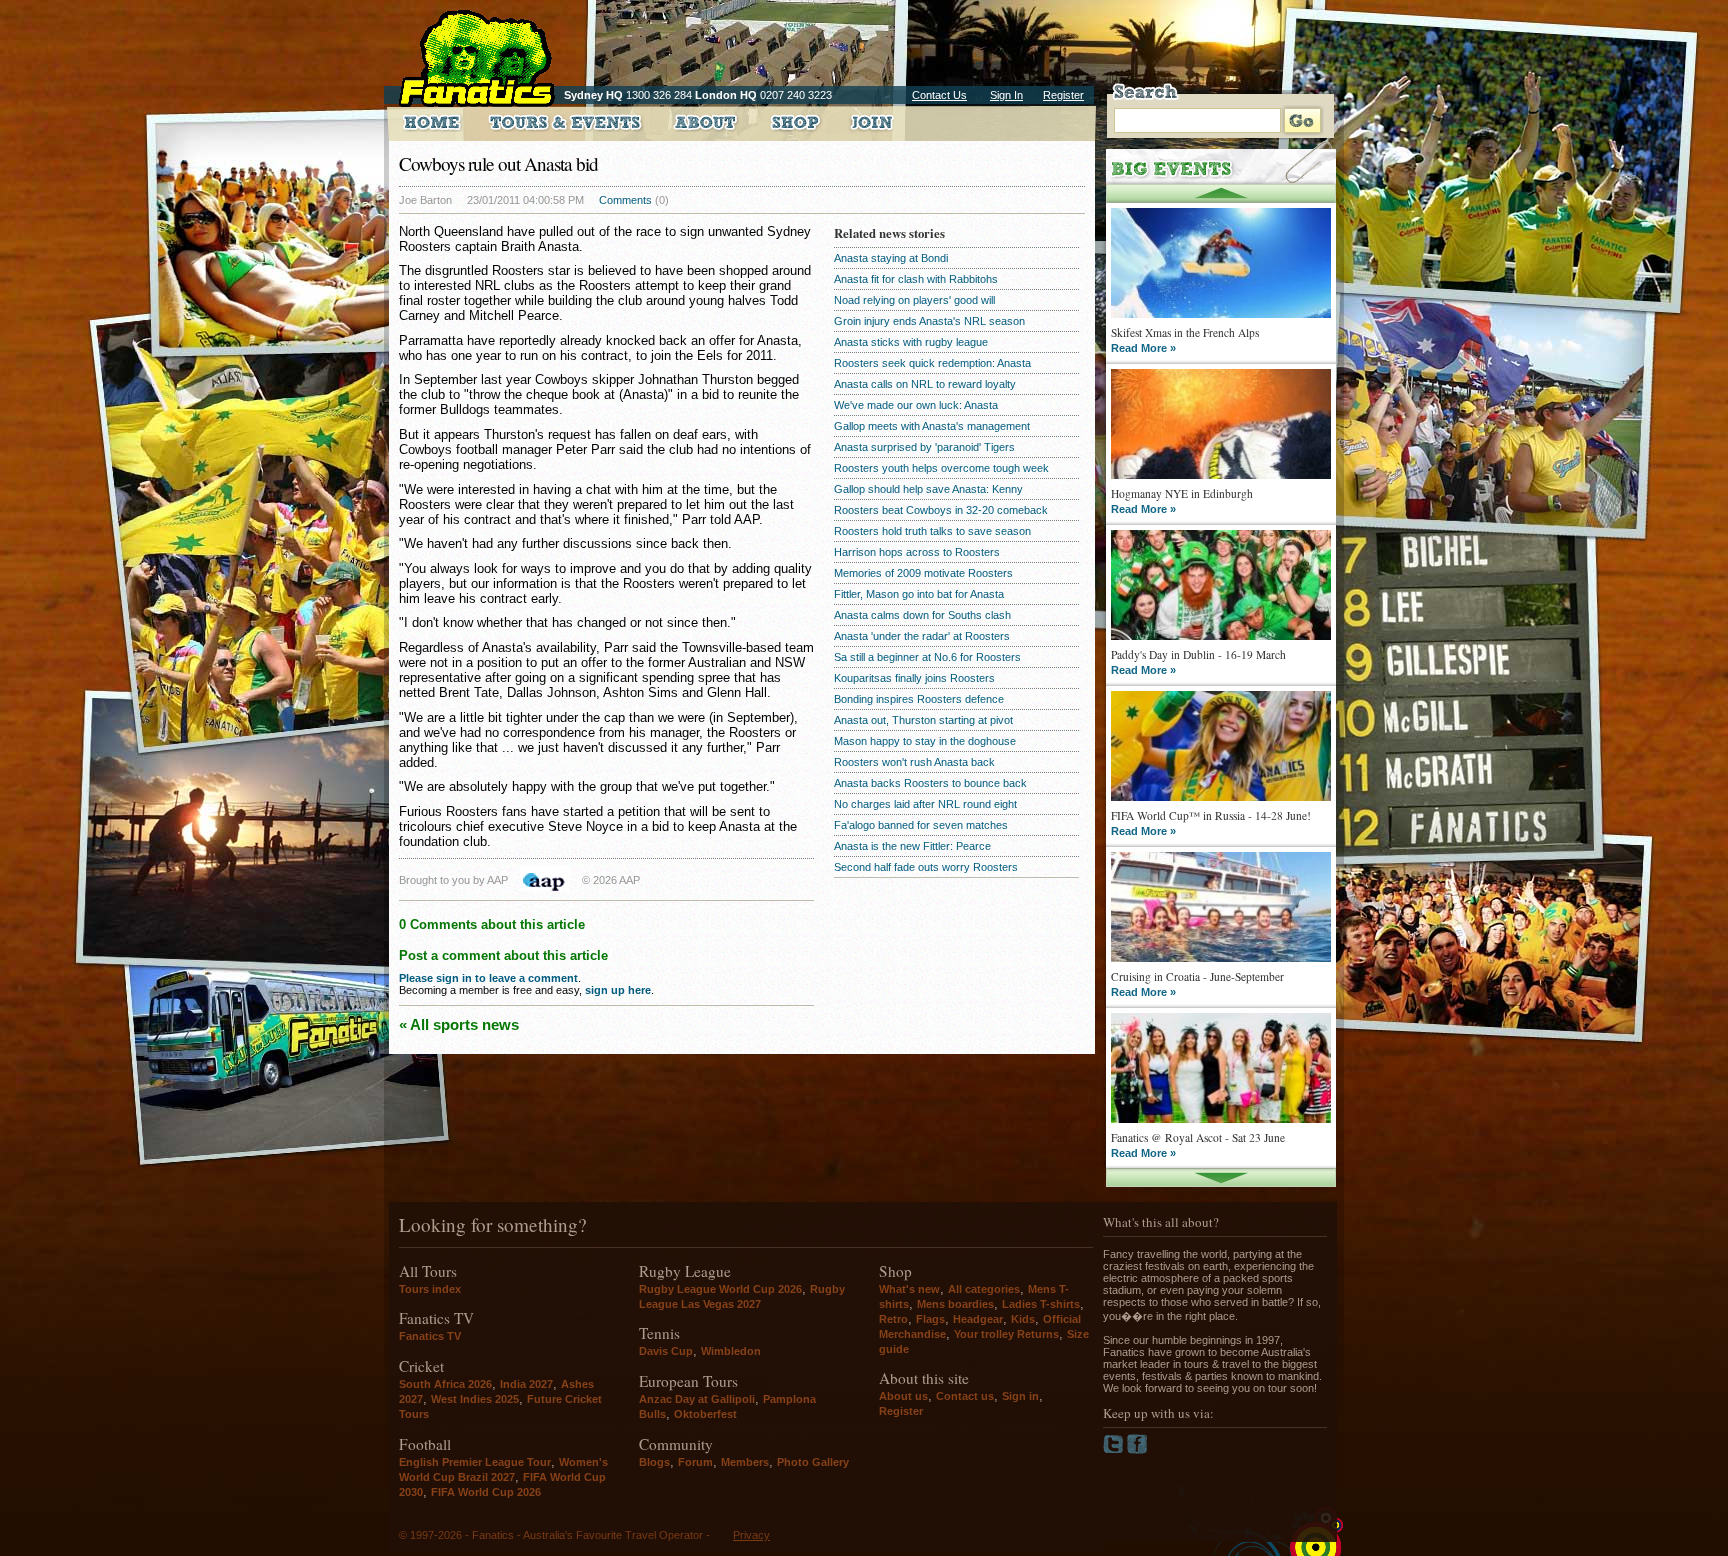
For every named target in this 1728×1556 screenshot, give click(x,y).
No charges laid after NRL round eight (925, 804)
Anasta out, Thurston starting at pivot (923, 720)
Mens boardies (955, 1304)
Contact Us (939, 95)
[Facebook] (1137, 1450)
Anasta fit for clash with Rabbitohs (916, 279)
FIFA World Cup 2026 (486, 1492)
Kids (1023, 1319)
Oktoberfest (705, 1414)
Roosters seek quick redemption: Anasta (932, 363)
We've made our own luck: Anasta (916, 405)
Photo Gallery (813, 1462)
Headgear (978, 1319)
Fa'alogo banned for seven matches (921, 825)
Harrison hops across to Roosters (917, 552)
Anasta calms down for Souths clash (922, 615)
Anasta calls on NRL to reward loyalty (925, 384)
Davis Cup (666, 1351)
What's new (909, 1289)
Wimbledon (731, 1351)
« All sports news (459, 1024)
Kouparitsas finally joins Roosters (914, 678)
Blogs (654, 1462)
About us (903, 1396)
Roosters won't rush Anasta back (914, 762)
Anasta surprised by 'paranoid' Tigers (924, 447)
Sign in (1020, 1396)
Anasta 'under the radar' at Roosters (922, 636)
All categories (984, 1289)
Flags (930, 1319)
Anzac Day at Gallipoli (697, 1399)
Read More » (1143, 348)
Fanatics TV (430, 1336)
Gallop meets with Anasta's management (932, 426)
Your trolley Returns (1006, 1334)
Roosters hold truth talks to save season (932, 531)
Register (1063, 95)
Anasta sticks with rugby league (911, 342)
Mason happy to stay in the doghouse (925, 741)
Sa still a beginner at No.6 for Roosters (927, 657)
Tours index (430, 1289)
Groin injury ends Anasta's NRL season (929, 321)
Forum (695, 1462)
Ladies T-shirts (1041, 1304)
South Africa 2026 (445, 1384)
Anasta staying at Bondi (891, 258)
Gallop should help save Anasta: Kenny (928, 489)
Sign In (1006, 95)
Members (745, 1462)
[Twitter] (1115, 1450)
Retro (893, 1319)
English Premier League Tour (475, 1462)
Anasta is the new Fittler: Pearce (912, 846)
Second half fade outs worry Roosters (926, 867)
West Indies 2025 (475, 1399)
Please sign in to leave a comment (488, 978)
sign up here (618, 990)
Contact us (965, 1396)
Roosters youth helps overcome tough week (941, 468)
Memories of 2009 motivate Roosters (923, 573)
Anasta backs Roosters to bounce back (930, 783)
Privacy (751, 1535)
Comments (625, 200)
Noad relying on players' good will (914, 300)
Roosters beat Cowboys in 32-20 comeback (941, 510)
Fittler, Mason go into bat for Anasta (919, 594)
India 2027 (526, 1384)
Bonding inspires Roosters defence (919, 699)
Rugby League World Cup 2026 (720, 1289)
